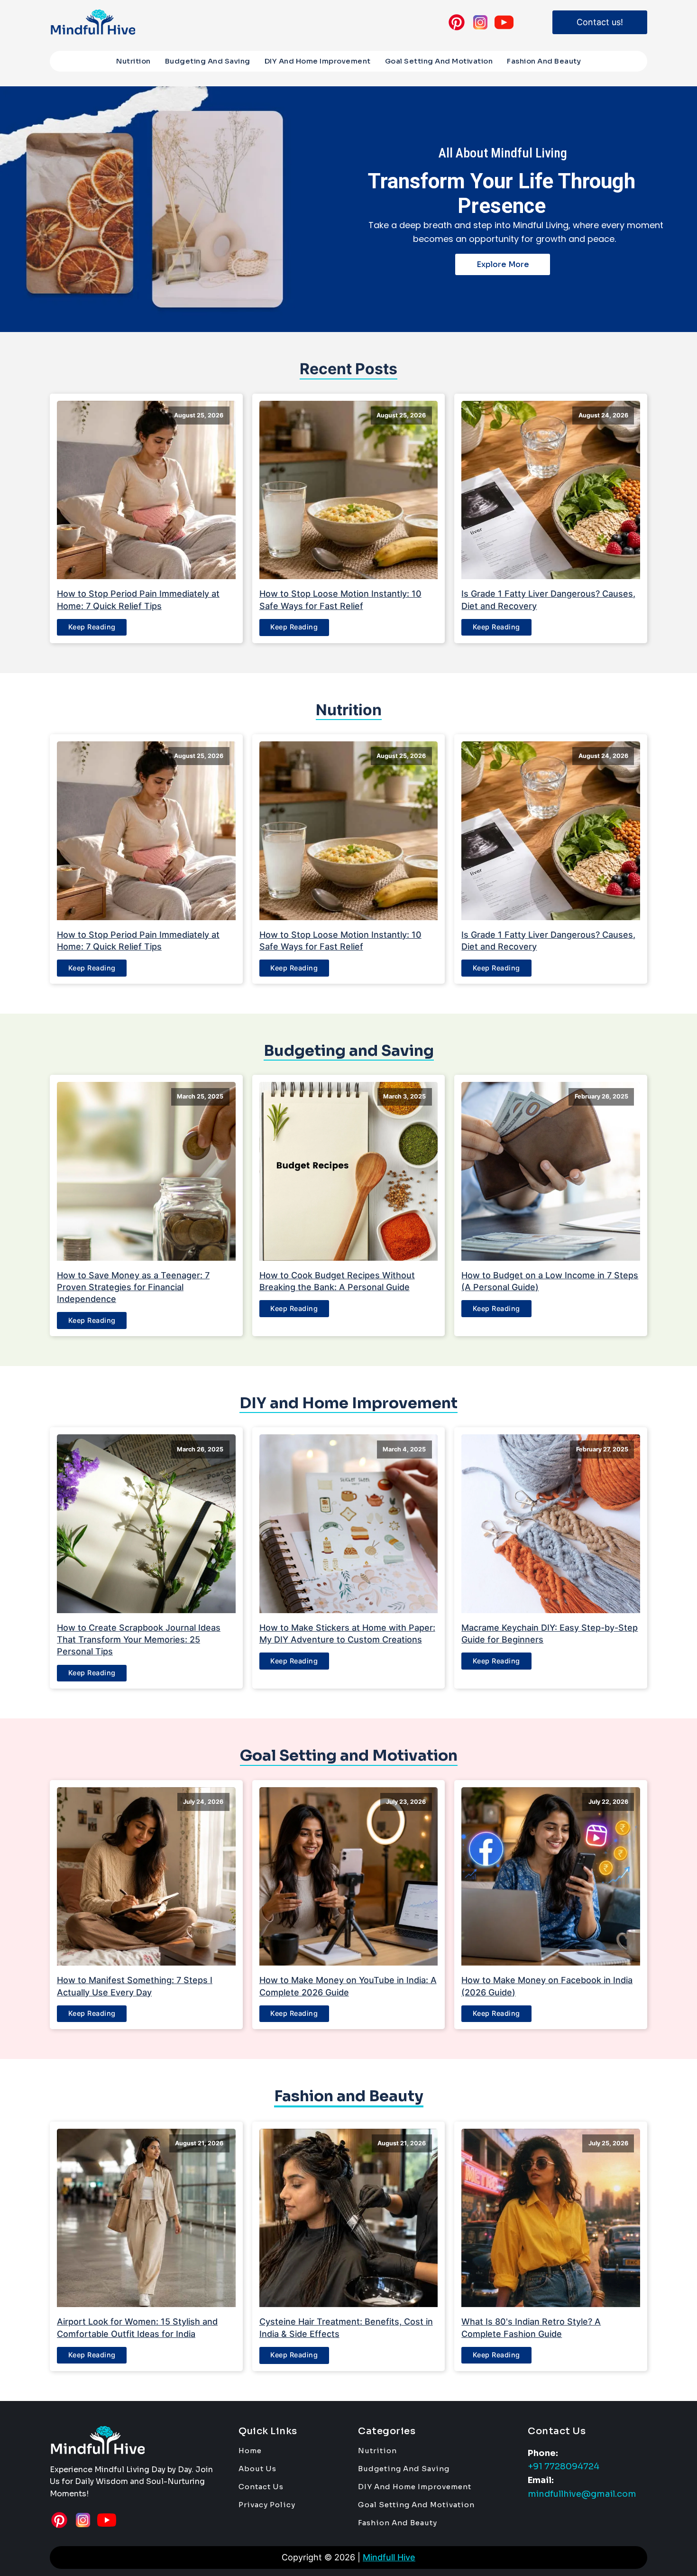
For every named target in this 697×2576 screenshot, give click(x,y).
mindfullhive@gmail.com (582, 2494)
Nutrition (133, 61)
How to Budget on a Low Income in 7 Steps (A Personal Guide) (550, 1281)
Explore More (503, 264)
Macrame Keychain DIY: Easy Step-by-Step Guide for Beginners (550, 1634)
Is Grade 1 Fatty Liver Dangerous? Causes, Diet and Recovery (548, 600)
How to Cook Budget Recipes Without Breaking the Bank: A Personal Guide (337, 1281)
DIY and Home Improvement (318, 61)
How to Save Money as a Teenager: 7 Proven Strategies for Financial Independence (133, 1287)
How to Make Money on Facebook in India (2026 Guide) (547, 1986)
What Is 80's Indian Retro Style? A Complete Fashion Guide (531, 2327)
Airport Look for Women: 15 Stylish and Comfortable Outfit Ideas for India (137, 2327)
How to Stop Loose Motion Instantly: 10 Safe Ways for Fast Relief (340, 600)
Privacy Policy (267, 2505)
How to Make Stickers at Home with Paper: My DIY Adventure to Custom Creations (347, 1634)
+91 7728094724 (564, 2466)
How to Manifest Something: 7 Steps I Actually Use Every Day (135, 1986)
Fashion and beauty (544, 61)
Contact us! (600, 22)
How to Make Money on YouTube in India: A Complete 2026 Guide (348, 1986)
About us (257, 2469)
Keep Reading (92, 627)
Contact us (261, 2487)
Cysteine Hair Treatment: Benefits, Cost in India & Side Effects (346, 2327)
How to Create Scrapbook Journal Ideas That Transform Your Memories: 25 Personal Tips (139, 1639)
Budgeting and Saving (208, 61)
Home (250, 2451)
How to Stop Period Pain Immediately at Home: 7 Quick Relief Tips (138, 600)
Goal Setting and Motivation (439, 61)
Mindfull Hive (389, 2557)
